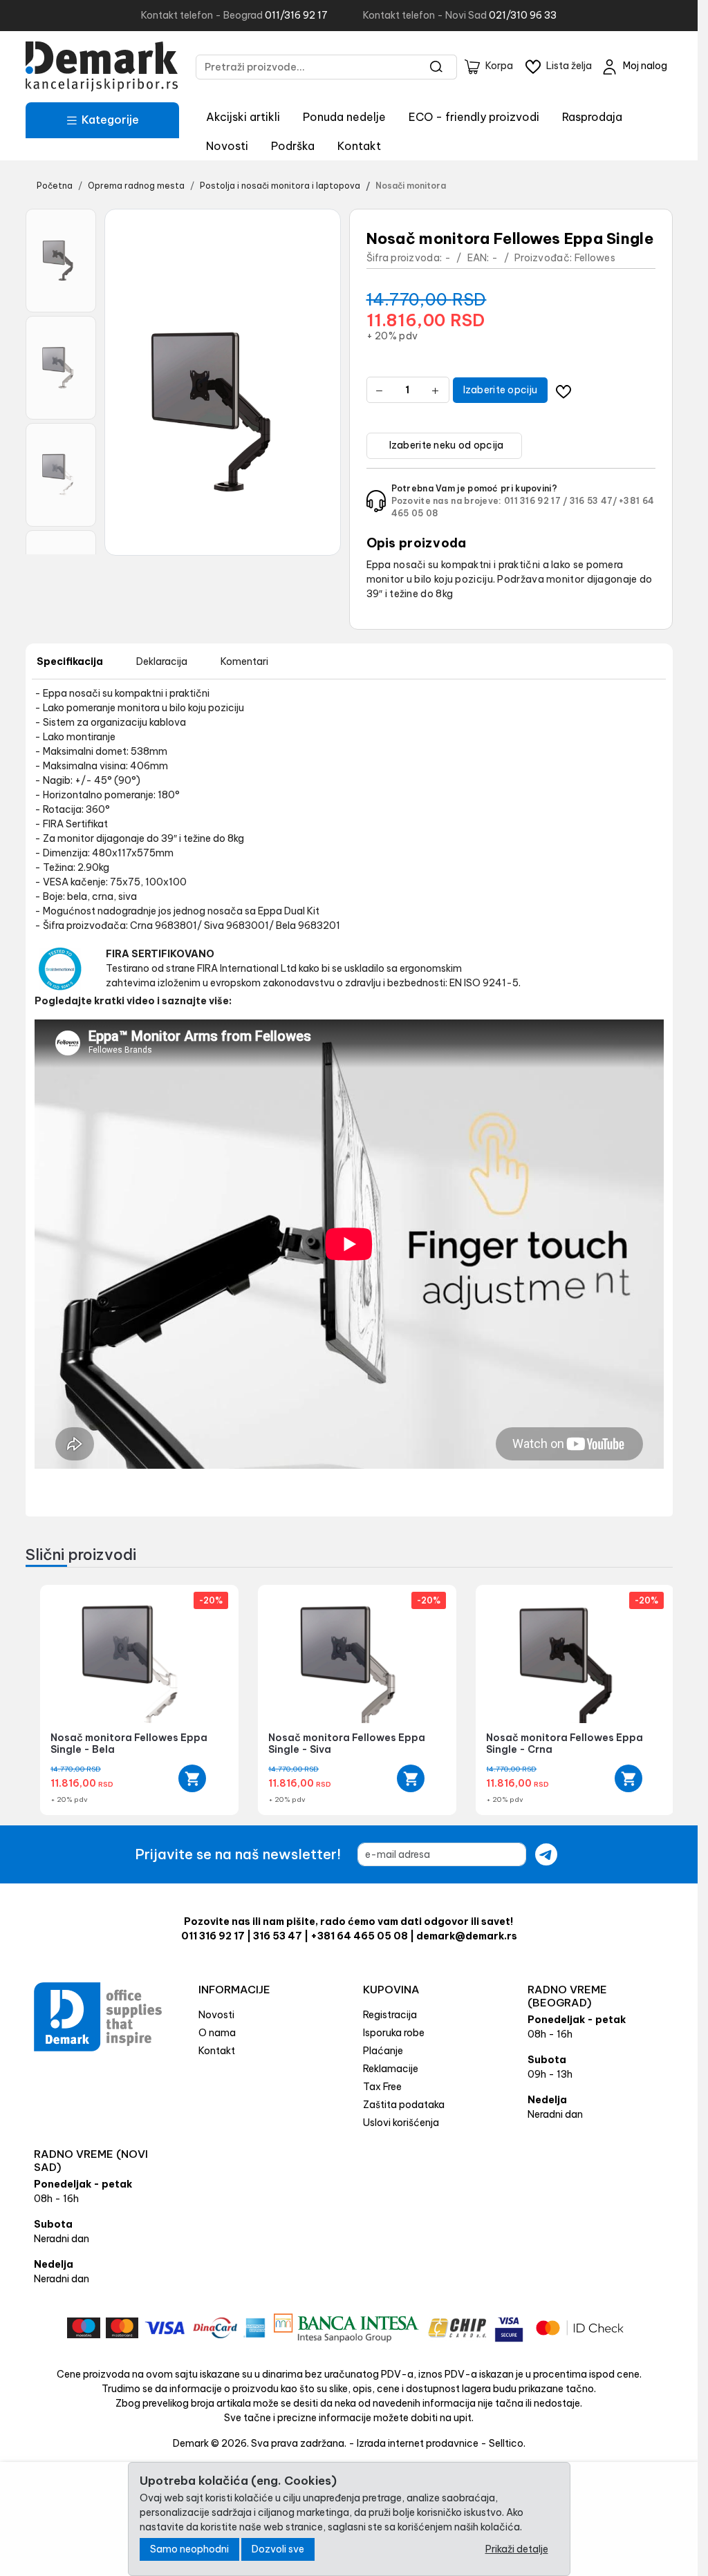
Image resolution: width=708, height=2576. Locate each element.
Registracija (390, 2015)
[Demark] (102, 67)
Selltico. (507, 2443)
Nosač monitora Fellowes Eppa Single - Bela (129, 1743)
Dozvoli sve (278, 2549)
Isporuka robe (394, 2033)
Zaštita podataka (404, 2105)
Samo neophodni (189, 2549)
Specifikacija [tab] (70, 661)
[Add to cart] (192, 1778)
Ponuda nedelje (344, 117)
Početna (55, 186)
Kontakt (359, 146)
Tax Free (382, 2087)
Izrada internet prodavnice (418, 2443)
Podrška (293, 146)
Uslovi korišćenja (401, 2123)
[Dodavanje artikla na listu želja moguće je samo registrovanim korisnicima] (563, 390)
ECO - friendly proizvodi (474, 117)
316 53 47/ (593, 501)
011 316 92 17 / (536, 501)
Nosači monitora (411, 186)
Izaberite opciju (501, 390)
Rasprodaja (592, 117)
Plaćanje (383, 2051)
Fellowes (595, 258)
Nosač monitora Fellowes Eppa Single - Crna (565, 1743)
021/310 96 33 (523, 15)
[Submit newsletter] (546, 1854)
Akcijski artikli (243, 117)
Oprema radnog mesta (136, 186)
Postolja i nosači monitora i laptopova (280, 186)
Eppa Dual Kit (289, 911)
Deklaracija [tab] (162, 661)
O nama (217, 2033)
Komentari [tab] (244, 661)
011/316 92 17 (296, 15)
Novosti (227, 146)
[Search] (437, 67)
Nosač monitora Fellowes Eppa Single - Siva (347, 1743)
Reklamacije (391, 2069)
